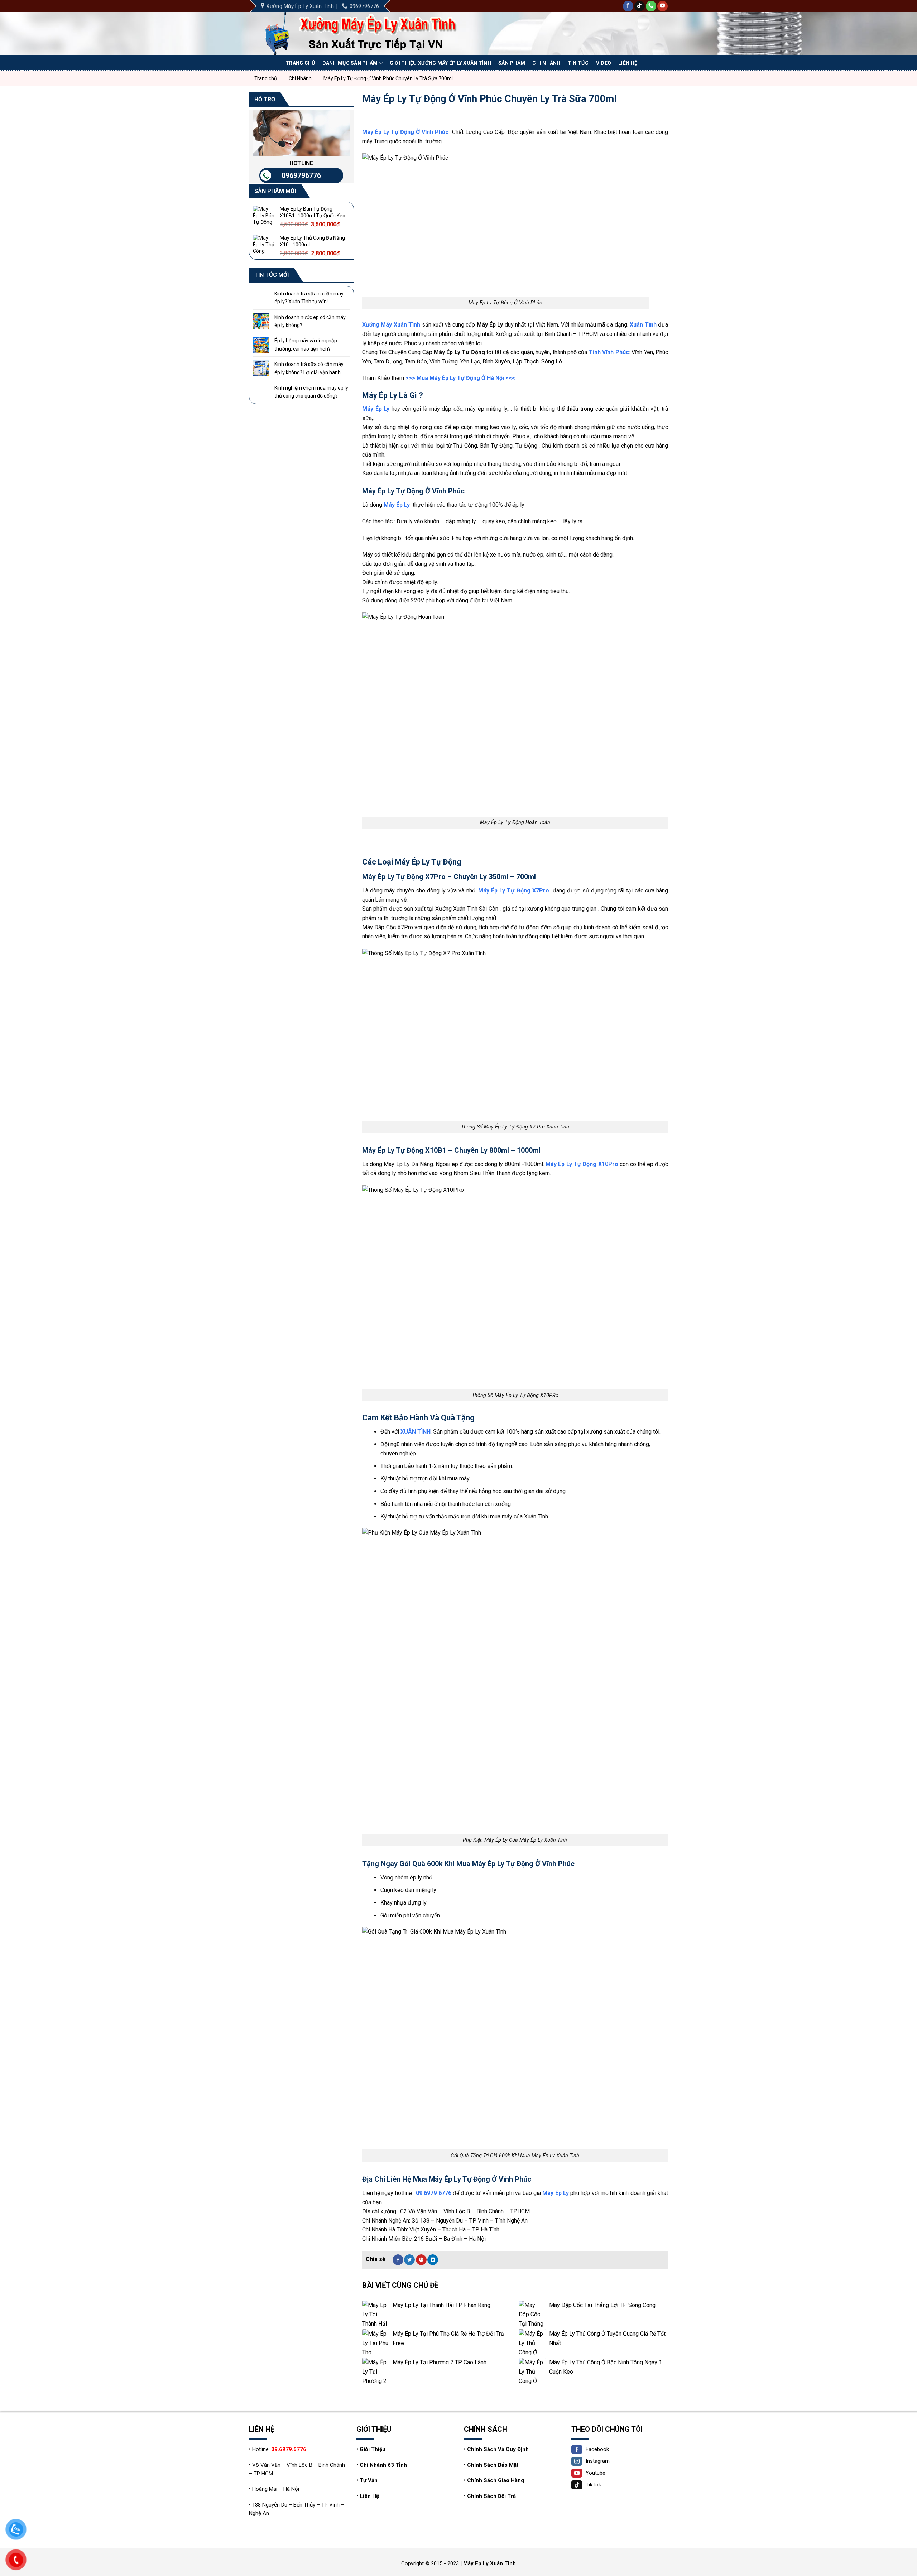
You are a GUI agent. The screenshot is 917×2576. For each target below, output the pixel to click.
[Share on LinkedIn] (433, 2260)
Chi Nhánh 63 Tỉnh (383, 2465)
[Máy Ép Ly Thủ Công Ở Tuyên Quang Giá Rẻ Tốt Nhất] (532, 2343)
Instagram (598, 2461)
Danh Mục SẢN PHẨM (350, 63)
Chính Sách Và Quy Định (498, 2449)
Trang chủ (300, 63)
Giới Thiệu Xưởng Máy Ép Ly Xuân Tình (440, 63)
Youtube (596, 2473)
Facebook (597, 2449)
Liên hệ (628, 63)
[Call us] (651, 6)
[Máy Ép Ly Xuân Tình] (374, 34)
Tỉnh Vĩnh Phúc (609, 352)
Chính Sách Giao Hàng (496, 2480)
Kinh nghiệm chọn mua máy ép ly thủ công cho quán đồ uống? (311, 392)
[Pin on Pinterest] (421, 2260)
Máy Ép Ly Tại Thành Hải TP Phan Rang (441, 2305)
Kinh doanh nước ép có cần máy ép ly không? (310, 321)
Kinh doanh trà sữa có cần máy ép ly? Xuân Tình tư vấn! (309, 298)
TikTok (593, 2485)
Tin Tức (578, 63)
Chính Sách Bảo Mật (493, 2465)
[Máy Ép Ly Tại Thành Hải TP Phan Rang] (376, 2314)
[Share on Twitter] (409, 2260)
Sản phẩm (512, 63)
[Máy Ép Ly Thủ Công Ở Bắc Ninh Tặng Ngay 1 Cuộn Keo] (532, 2371)
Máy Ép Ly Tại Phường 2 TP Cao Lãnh (440, 2362)
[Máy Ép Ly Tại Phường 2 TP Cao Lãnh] (376, 2371)
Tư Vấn (369, 2480)
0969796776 (301, 175)
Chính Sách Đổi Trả (491, 2496)
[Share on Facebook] (398, 2260)
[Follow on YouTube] (662, 6)
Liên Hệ (369, 2496)
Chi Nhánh (546, 63)
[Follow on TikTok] (640, 6)
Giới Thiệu (373, 2449)
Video (604, 63)
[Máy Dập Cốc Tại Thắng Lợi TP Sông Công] (532, 2314)
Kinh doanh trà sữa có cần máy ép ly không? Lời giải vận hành (309, 368)
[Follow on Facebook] (628, 6)
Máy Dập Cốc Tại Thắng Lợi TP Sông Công (602, 2305)
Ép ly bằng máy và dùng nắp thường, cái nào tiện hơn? (306, 345)
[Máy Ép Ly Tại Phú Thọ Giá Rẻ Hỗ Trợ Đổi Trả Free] (376, 2343)
